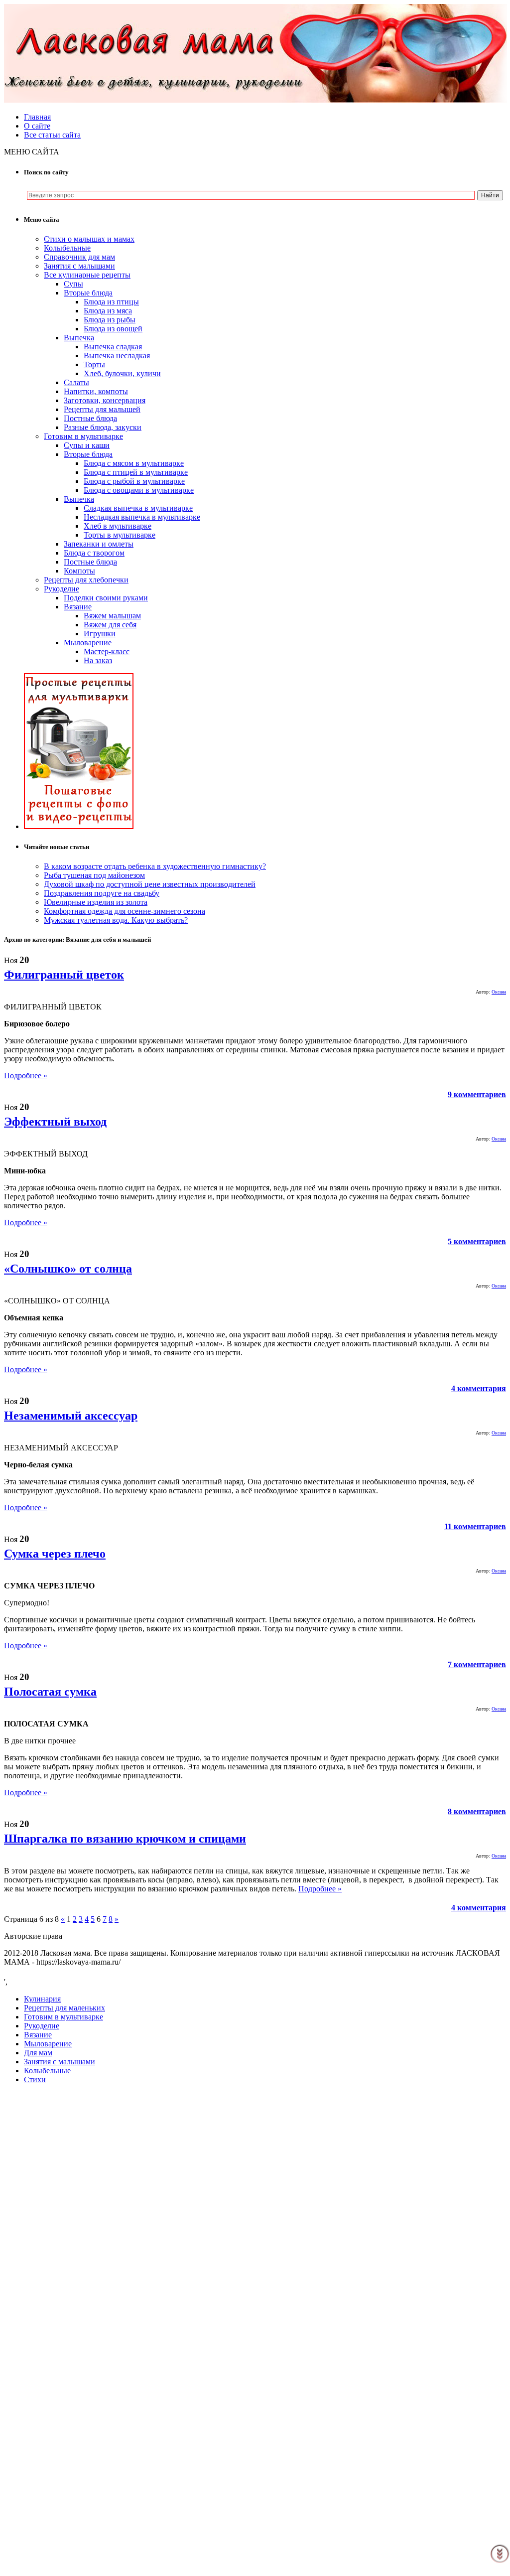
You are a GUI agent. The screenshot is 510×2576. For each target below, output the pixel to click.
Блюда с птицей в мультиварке (136, 472)
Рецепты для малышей (102, 409)
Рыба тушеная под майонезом (94, 875)
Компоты (79, 571)
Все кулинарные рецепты (87, 275)
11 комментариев (475, 1526)
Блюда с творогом (94, 553)
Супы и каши (87, 445)
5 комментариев (477, 1241)
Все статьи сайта (52, 135)
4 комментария (479, 1388)
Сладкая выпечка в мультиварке (138, 508)
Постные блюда (90, 418)
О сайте (37, 126)
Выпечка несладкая (117, 356)
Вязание (78, 607)
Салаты (76, 382)
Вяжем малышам (112, 616)
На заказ (98, 660)
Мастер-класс (107, 651)
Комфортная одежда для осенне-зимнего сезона (125, 911)
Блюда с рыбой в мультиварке (134, 481)
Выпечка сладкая (113, 347)
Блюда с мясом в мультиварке (134, 463)
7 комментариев (477, 1664)
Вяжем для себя (110, 625)
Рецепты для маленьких (64, 2008)
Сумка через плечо (55, 1554)
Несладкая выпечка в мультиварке (142, 517)
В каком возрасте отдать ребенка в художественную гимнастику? (155, 866)
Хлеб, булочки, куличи (122, 373)
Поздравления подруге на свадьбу (102, 893)
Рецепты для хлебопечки (86, 580)
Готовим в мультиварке (83, 436)
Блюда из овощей (113, 329)
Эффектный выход (55, 1122)
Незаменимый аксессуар (71, 1416)
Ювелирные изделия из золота (96, 902)
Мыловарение (88, 643)
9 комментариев (477, 1094)
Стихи (35, 2079)
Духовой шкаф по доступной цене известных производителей (150, 884)
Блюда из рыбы (110, 320)
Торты (94, 364)
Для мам (38, 2053)
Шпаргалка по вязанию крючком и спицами (125, 1839)
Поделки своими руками (106, 598)
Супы (73, 284)
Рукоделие (62, 589)
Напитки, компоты (96, 391)
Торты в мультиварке (120, 535)
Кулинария (42, 1999)
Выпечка (79, 338)
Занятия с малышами (79, 266)
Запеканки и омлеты (99, 544)
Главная (37, 117)
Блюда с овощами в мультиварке (139, 490)
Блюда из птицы (111, 302)
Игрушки (100, 634)
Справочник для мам (79, 257)
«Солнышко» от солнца (68, 1269)
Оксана (499, 992)
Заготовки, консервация (105, 400)
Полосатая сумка (50, 1692)
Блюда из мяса (108, 311)
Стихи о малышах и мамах (89, 239)
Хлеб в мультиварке (118, 526)
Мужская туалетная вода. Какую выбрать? (116, 920)
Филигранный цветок (64, 975)
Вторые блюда (88, 293)
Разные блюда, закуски (103, 427)
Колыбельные (67, 248)
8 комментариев (477, 1811)
